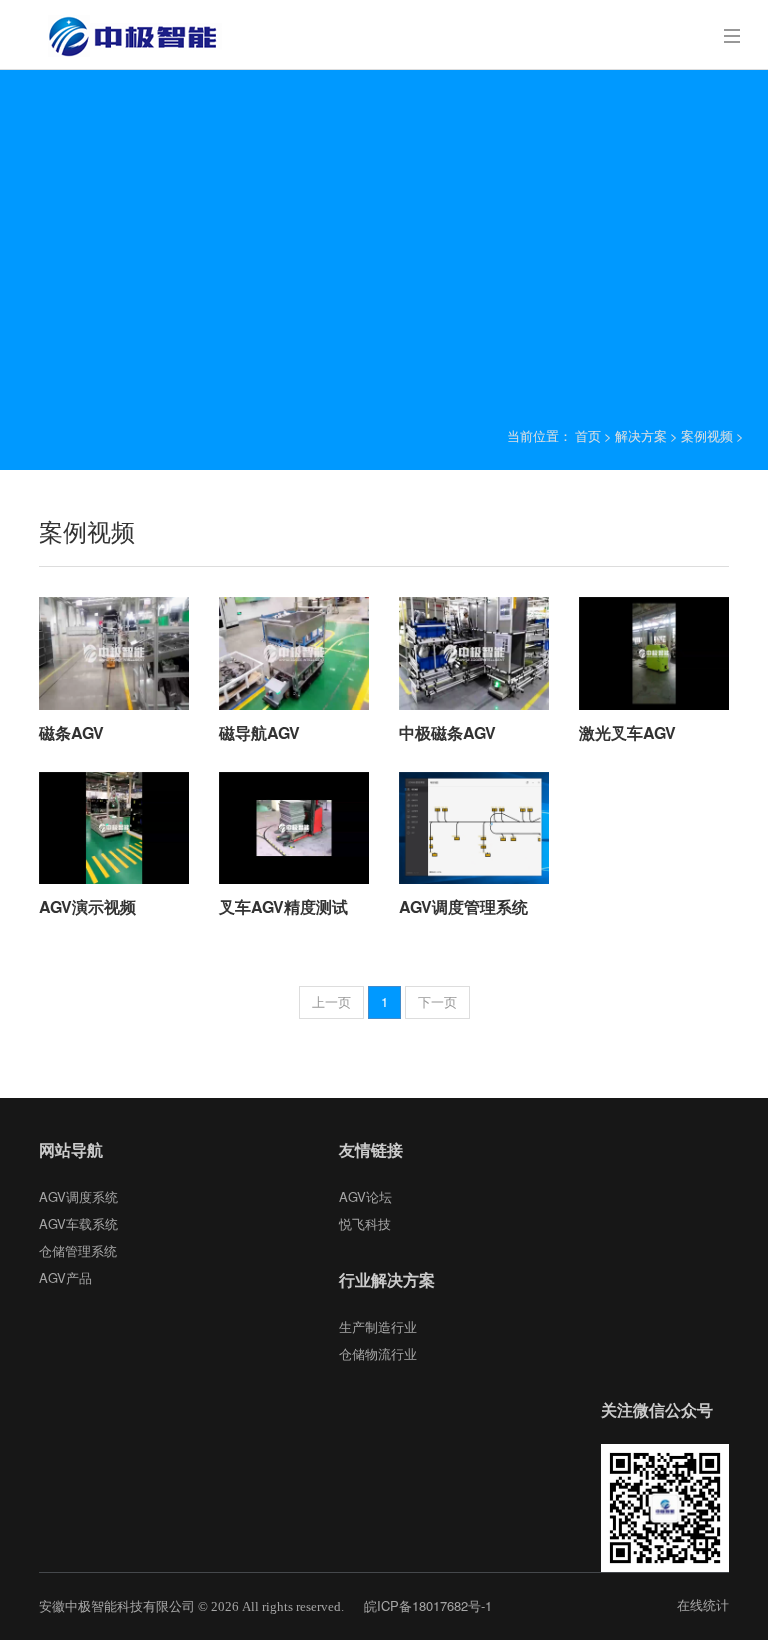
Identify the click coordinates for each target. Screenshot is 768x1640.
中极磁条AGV (447, 732)
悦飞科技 (365, 1223)
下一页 (437, 1001)
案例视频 (707, 435)
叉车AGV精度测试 (283, 906)
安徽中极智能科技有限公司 (117, 1605)
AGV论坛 (365, 1196)
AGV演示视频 (87, 906)
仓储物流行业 (378, 1353)
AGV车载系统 (78, 1223)
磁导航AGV (259, 732)
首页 (588, 435)
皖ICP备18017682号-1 (428, 1605)
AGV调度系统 (78, 1196)
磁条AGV (71, 732)
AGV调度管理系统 (463, 906)
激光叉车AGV (627, 732)
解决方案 (641, 435)
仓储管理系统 (78, 1250)
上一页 (331, 1001)
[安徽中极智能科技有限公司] (130, 35)
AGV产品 (65, 1277)
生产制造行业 (378, 1326)
